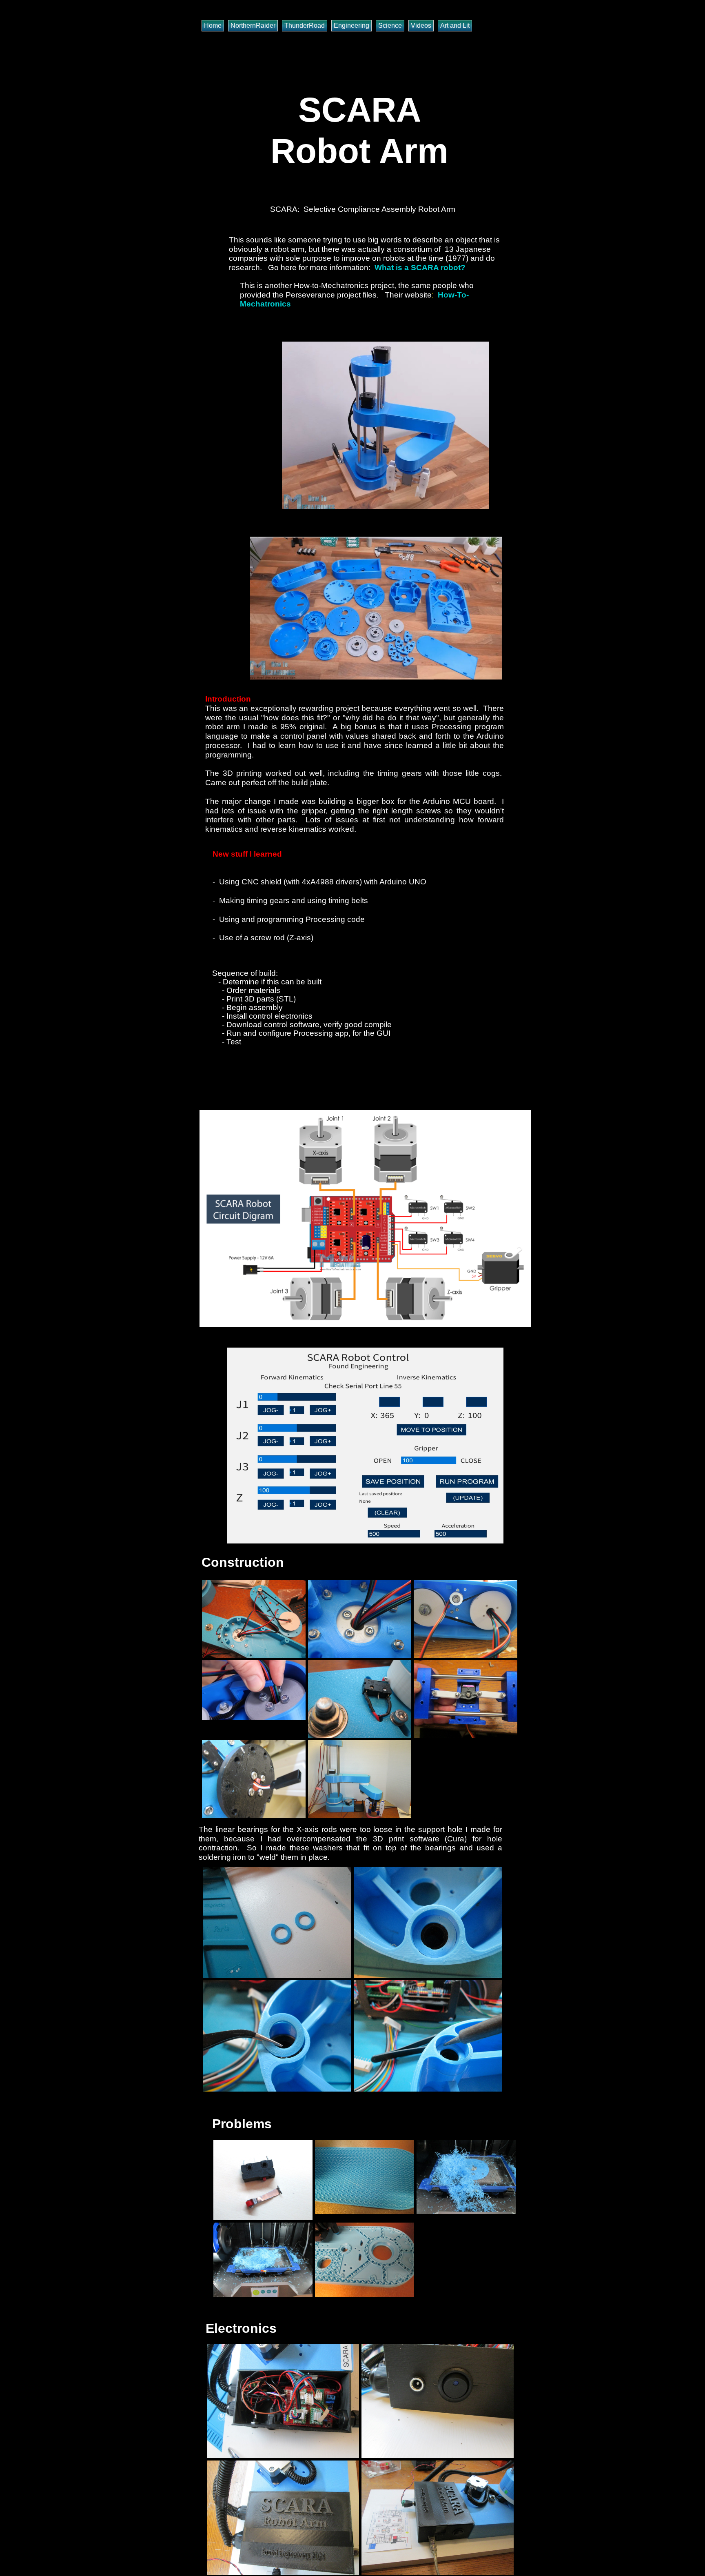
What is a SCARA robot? (420, 268)
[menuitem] (215, 26)
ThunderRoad (305, 26)
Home (213, 26)
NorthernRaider (253, 26)
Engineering (351, 26)
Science (390, 26)
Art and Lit (455, 26)
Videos (421, 26)
